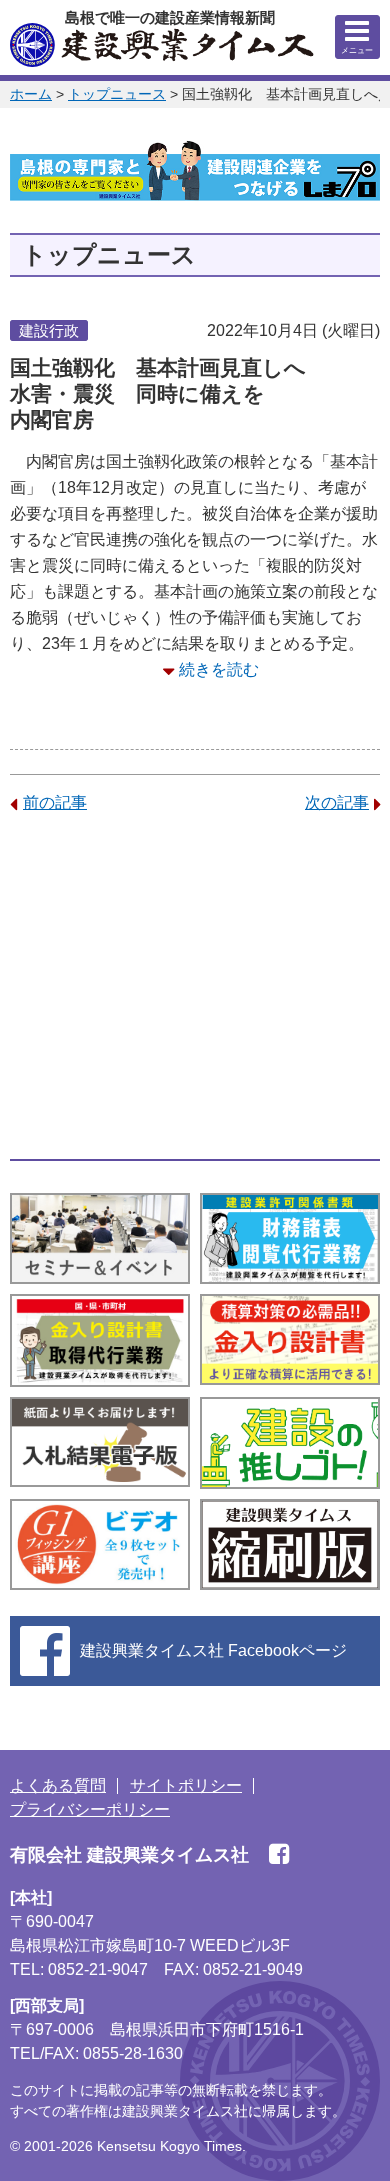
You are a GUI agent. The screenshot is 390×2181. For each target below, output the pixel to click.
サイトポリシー (186, 1785)
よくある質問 (58, 1785)
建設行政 (49, 330)
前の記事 (55, 802)
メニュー (357, 50)
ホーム (31, 94)
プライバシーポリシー (90, 1809)
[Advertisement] (195, 987)
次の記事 (337, 802)
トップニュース (117, 94)
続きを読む (219, 669)
